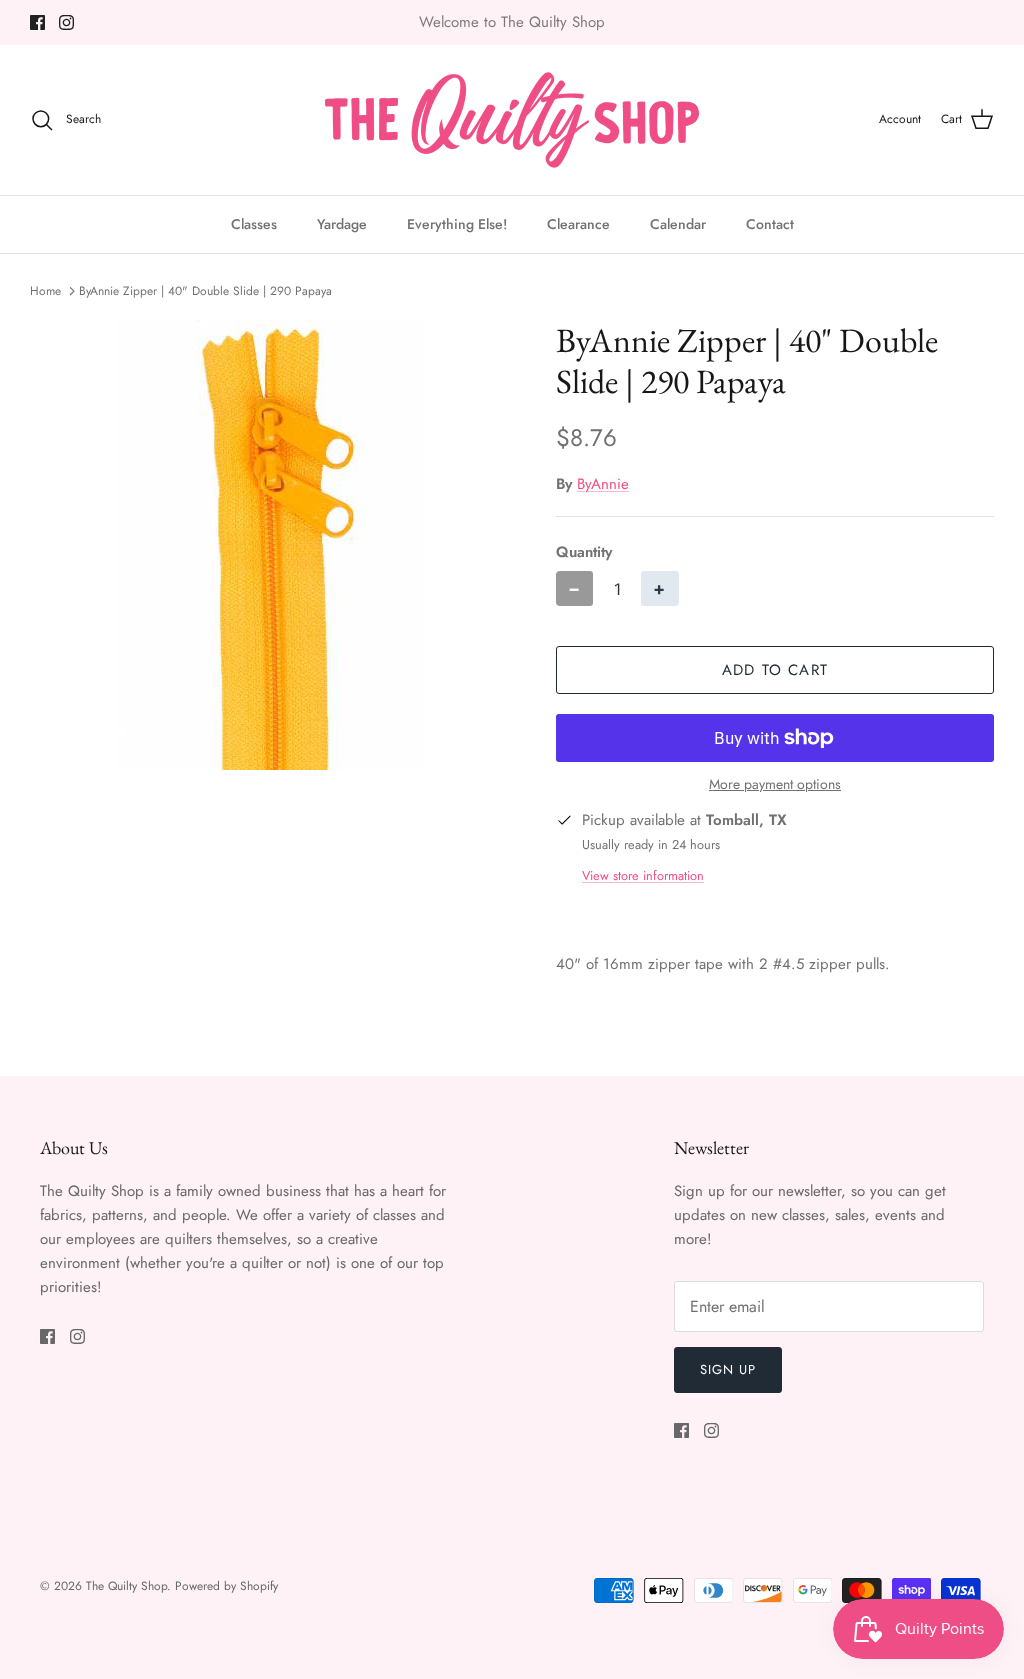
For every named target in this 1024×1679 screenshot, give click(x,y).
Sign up (728, 1369)
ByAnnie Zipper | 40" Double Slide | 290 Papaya (205, 291)
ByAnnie (603, 484)
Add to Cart (775, 670)
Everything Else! (457, 224)
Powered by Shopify (226, 1586)
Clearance (578, 224)
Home (45, 291)
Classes (254, 224)
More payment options (775, 784)
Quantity (584, 552)
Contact (770, 224)
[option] (271, 545)
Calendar (678, 224)
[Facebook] (37, 22)
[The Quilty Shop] (512, 120)
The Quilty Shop (126, 1586)
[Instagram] (66, 22)
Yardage (342, 224)
